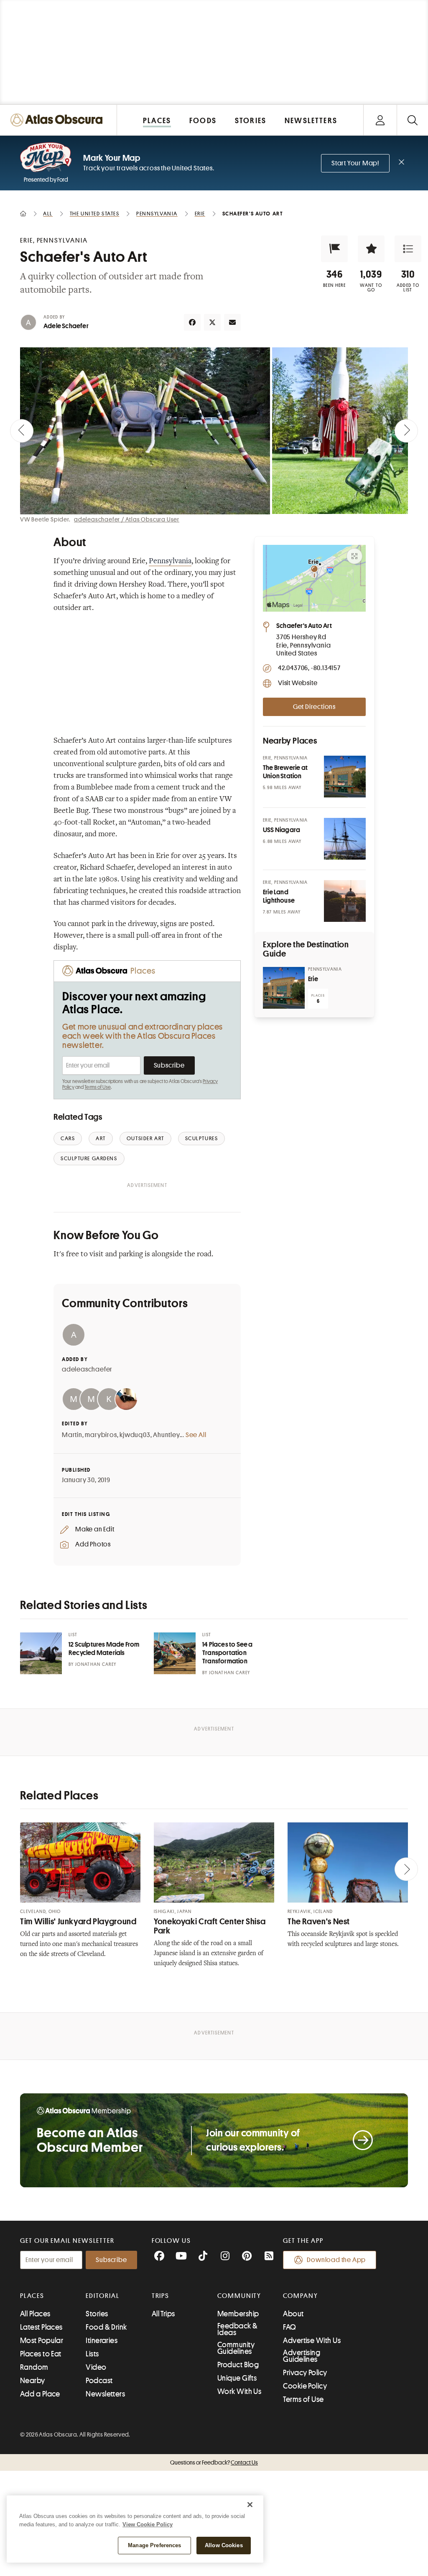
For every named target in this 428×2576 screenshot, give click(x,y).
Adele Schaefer (66, 326)
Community (239, 2296)
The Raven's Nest (319, 1922)
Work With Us (239, 2391)
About (293, 2314)
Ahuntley (166, 1435)
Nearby (33, 2381)
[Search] (412, 120)
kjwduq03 (135, 1435)
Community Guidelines (236, 2348)
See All (196, 1435)
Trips (161, 2296)
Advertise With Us (312, 2341)
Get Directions (314, 707)
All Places (35, 2314)
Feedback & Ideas (238, 2329)
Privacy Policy (305, 2373)
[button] (334, 249)
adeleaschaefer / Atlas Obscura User (127, 519)
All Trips (163, 2314)
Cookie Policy (305, 2386)
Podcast (99, 2381)
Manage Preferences (154, 2545)
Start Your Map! (355, 163)
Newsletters (105, 2394)
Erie (313, 979)
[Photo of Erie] (284, 988)
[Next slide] (406, 431)
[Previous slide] (22, 431)
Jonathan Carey (96, 1664)
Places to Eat (41, 2354)
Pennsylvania (170, 562)
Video (96, 2367)
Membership (238, 2314)
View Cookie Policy (148, 2524)
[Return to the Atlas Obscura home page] (59, 120)
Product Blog (238, 2365)
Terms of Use (97, 1087)
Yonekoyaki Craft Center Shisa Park (210, 1926)
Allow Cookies (224, 2545)
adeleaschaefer (87, 1369)
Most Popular (42, 2341)
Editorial (102, 2296)
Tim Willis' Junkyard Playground (78, 1922)
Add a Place (40, 2394)
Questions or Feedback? (214, 2462)
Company (300, 2296)
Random (34, 2367)
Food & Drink (106, 2327)
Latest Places (41, 2327)
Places (32, 2296)
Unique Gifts (237, 2378)
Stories (97, 2314)
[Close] (250, 2505)
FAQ (289, 2327)
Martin (72, 1435)
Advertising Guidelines (302, 2356)
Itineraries (102, 2341)
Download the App (336, 2260)
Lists (92, 2354)
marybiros (101, 1435)
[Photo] (345, 777)
